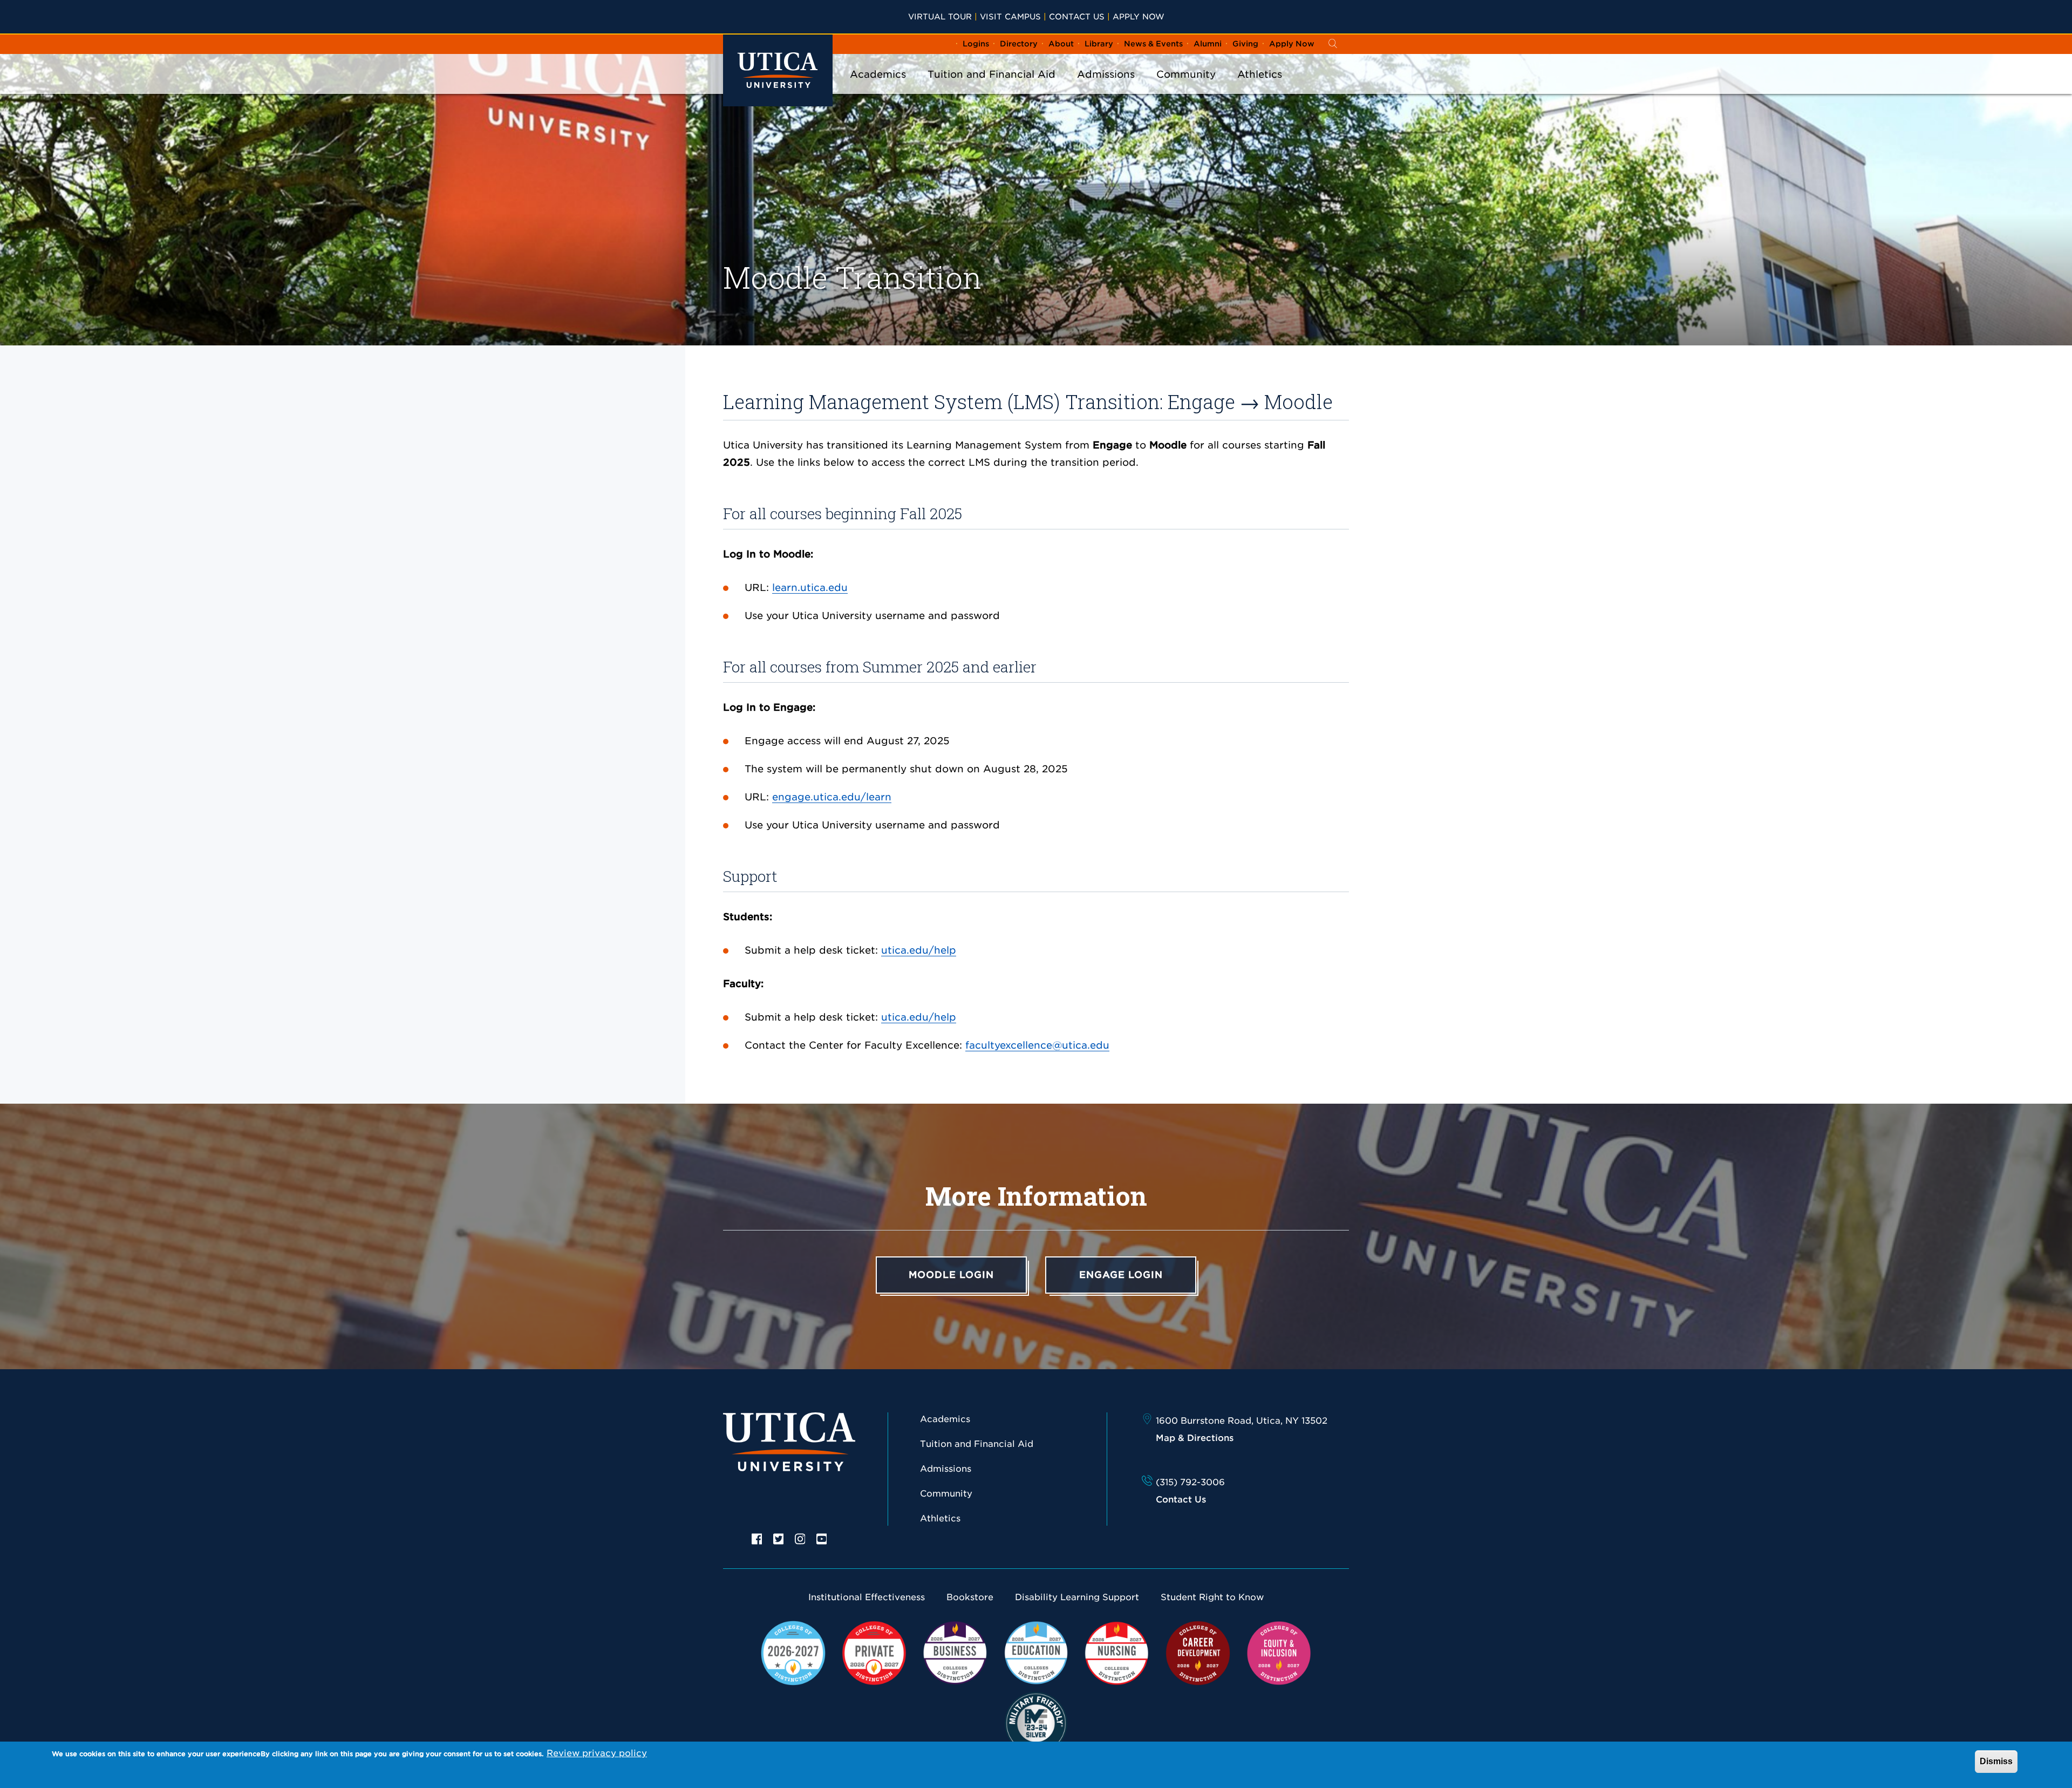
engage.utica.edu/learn (832, 797)
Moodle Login (951, 1275)
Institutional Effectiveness (867, 1597)
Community (1186, 74)
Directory (1019, 44)
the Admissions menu (1106, 89)
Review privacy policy (597, 1753)
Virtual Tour (940, 16)
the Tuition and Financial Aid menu (992, 89)
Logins (976, 44)
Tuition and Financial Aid (991, 74)
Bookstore (970, 1597)
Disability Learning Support (1077, 1597)
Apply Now (1139, 16)
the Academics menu (878, 89)
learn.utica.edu (810, 587)
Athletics (1260, 74)
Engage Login (1121, 1275)
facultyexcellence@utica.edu (1037, 1045)
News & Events (1153, 44)
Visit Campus (1010, 16)
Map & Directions (1195, 1438)
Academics (878, 74)
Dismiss (1996, 1761)
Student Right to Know (1212, 1597)
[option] (757, 1538)
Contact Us (1077, 16)
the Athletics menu (1260, 89)
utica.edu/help (919, 950)
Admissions (1106, 74)
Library (1099, 44)
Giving (1245, 44)
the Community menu (1186, 89)
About (1061, 44)
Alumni (1208, 44)
